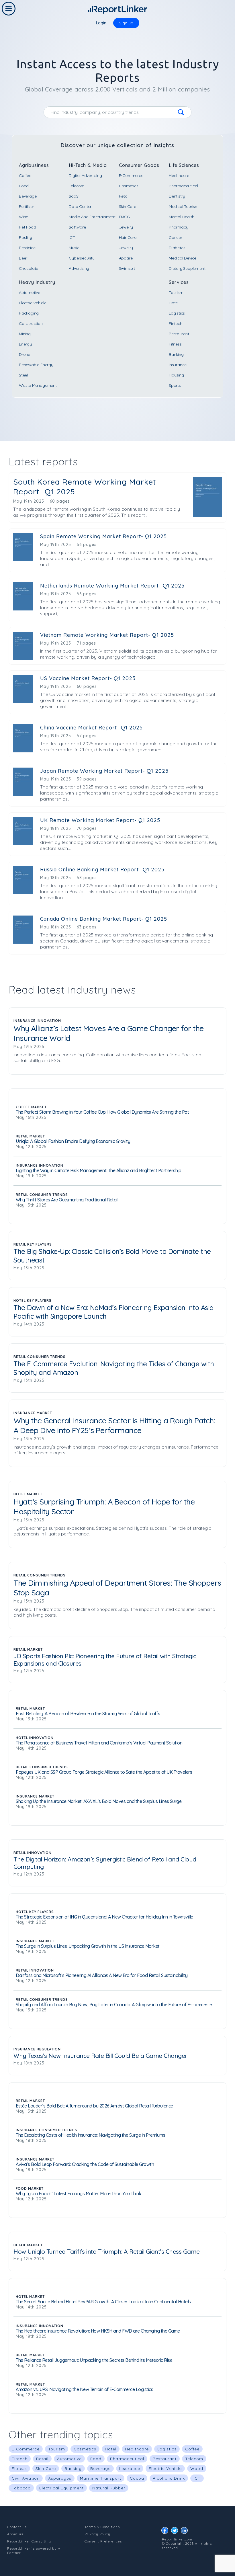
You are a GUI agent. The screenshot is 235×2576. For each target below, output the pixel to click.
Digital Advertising (85, 175)
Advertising (79, 268)
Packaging (29, 313)
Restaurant (179, 334)
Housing (176, 375)
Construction (31, 323)
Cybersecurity (82, 258)
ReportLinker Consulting (29, 2541)
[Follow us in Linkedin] (186, 2532)
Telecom (77, 186)
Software (77, 227)
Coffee (25, 175)
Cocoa (137, 2478)
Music (74, 248)
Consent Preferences (103, 2541)
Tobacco (21, 2488)
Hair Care (128, 237)
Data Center (80, 206)
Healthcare (179, 175)
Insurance (178, 365)
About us (15, 2534)
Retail (124, 196)
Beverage (28, 196)
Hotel (174, 303)
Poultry (26, 237)
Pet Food (27, 227)
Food (24, 186)
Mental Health (181, 217)
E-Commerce (131, 175)
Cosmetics (129, 186)
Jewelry (126, 227)
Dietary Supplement (187, 268)
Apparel (126, 258)
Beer (23, 258)
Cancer (176, 237)
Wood (197, 2468)
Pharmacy (178, 227)
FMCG (124, 217)
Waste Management (38, 385)
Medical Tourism (184, 206)
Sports (175, 385)
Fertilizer (27, 206)
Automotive (30, 292)
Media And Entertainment (92, 217)
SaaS (74, 196)
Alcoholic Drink (169, 2478)
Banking (176, 354)
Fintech (176, 323)
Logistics (177, 313)
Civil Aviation (26, 2478)
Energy (25, 344)
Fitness (175, 344)
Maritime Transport (101, 2478)
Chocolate (29, 268)
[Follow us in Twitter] (176, 2532)
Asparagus (60, 2478)
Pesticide (27, 248)
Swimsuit (127, 268)
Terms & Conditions (102, 2527)
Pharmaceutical (183, 186)
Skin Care (128, 206)
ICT (72, 237)
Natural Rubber (109, 2488)
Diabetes (177, 248)
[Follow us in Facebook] (166, 2532)
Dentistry (177, 196)
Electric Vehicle (33, 303)
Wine (23, 217)
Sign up (126, 23)
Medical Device (183, 258)
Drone (25, 354)
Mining (25, 334)
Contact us (17, 2527)
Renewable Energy (36, 365)
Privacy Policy (97, 2534)
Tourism (176, 292)
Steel (23, 375)
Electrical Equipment (61, 2488)
